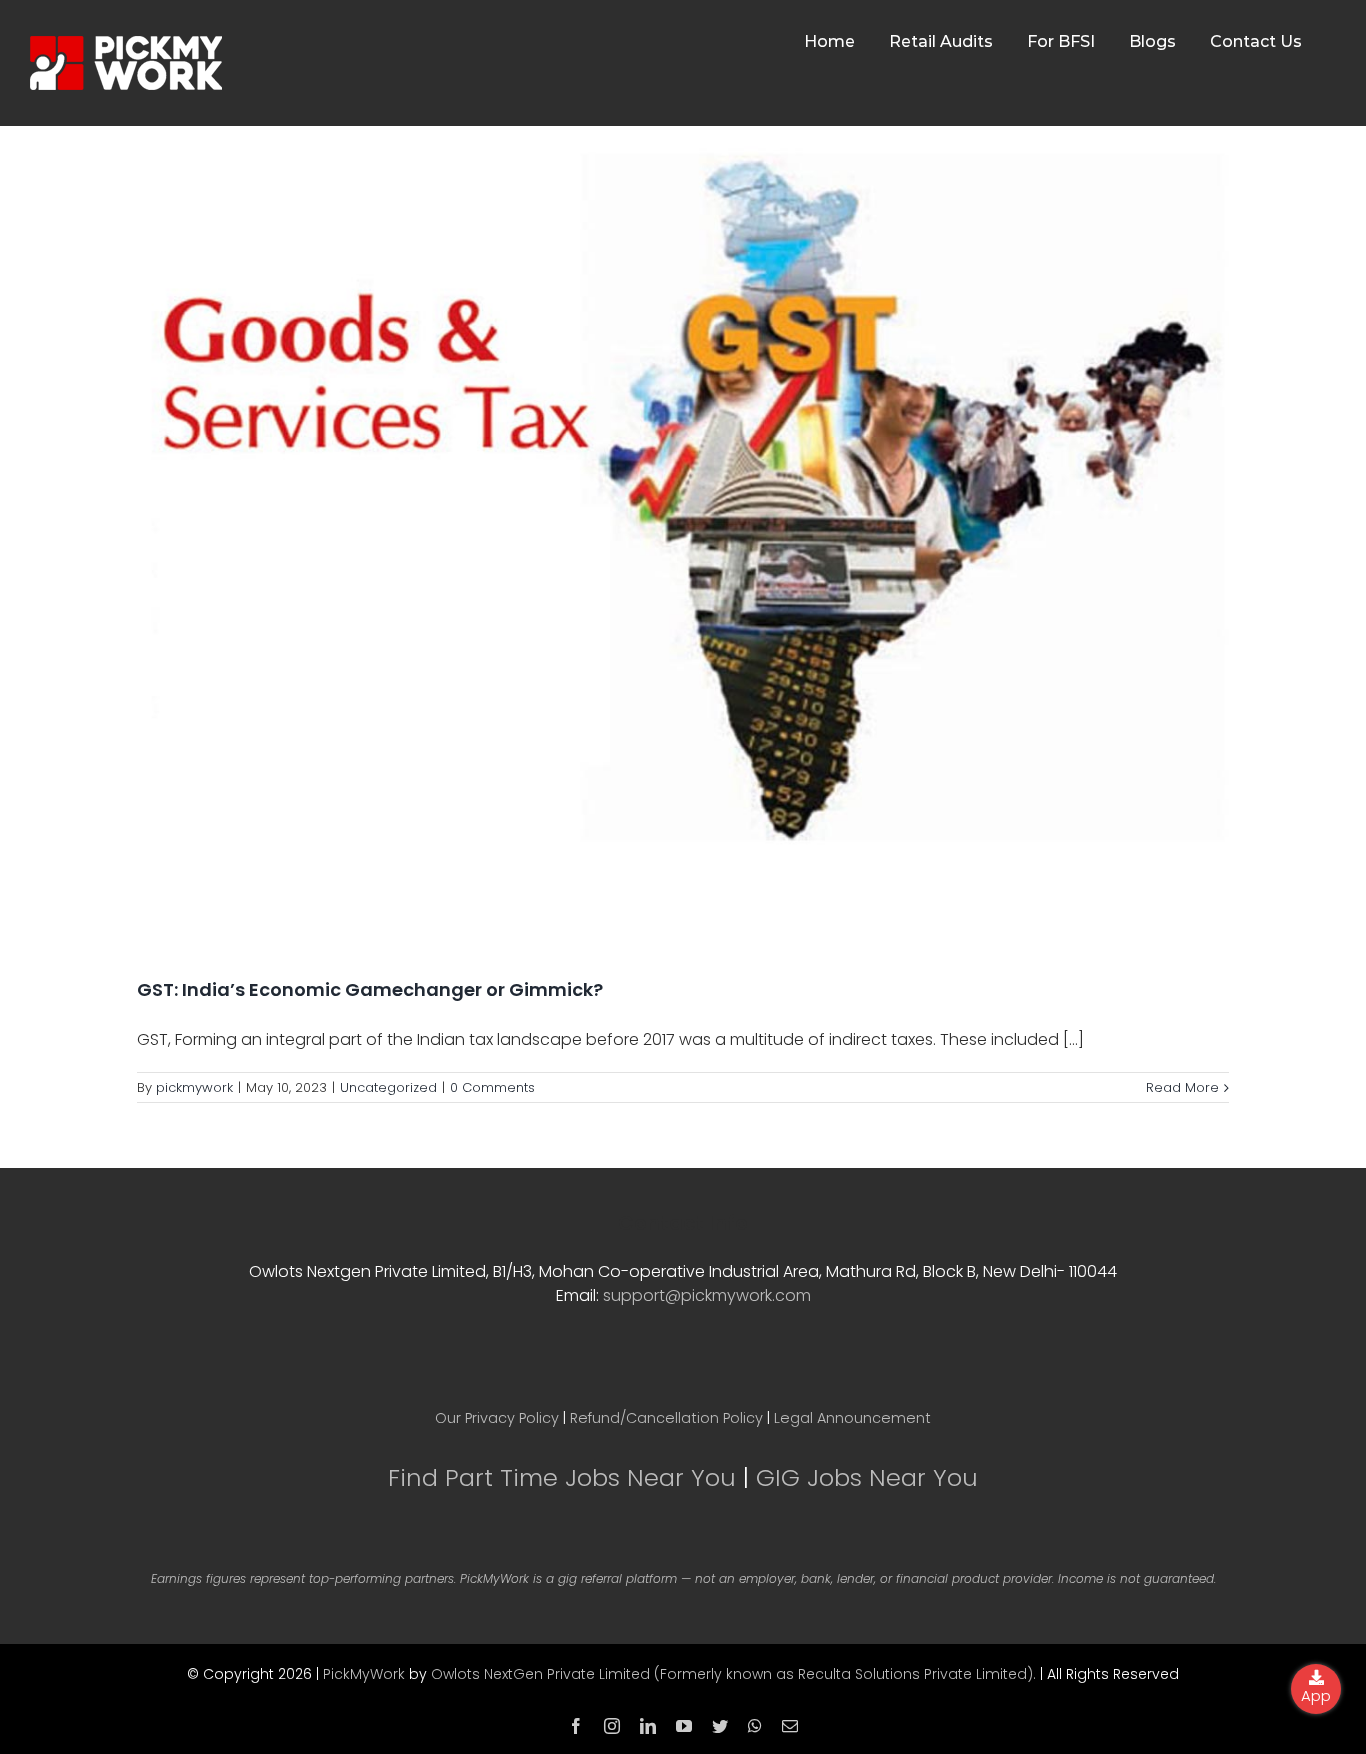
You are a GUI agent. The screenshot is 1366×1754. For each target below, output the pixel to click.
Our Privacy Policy (497, 1418)
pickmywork (194, 1087)
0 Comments (492, 1087)
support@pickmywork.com (707, 1295)
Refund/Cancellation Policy (666, 1418)
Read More (1182, 1087)
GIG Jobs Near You (867, 1477)
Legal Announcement (852, 1418)
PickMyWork (364, 1674)
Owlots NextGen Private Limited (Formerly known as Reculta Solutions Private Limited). (733, 1674)
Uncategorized (388, 1087)
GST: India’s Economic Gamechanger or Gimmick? (370, 989)
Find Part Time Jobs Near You (562, 1477)
